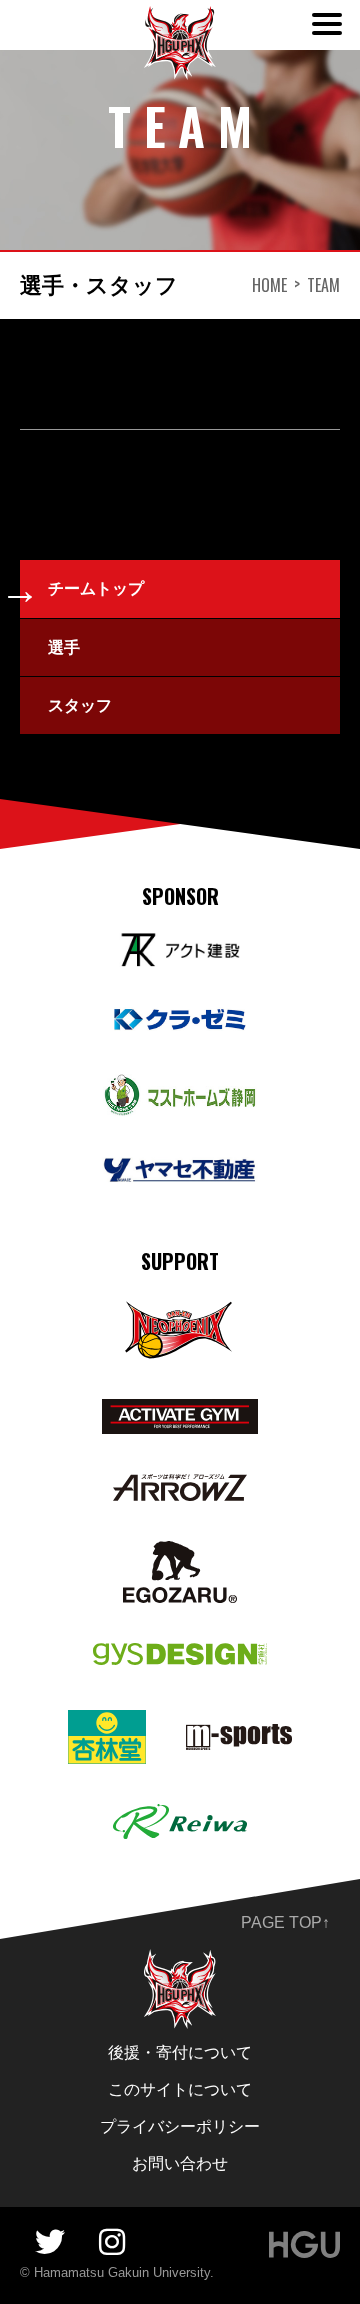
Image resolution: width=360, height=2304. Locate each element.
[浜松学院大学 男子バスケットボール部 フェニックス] (180, 1962)
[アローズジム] (180, 1487)
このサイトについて (180, 2089)
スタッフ (80, 705)
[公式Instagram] (112, 2242)
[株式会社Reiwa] (180, 1817)
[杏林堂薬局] (107, 1723)
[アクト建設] (179, 946)
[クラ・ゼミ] (180, 1020)
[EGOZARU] (179, 1554)
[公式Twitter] (50, 2242)
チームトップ (96, 588)
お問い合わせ (180, 2163)
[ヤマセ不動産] (179, 1170)
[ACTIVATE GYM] (179, 1412)
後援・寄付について (180, 2052)
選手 (64, 647)
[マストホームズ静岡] (180, 1087)
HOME (269, 285)
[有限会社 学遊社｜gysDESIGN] (180, 1656)
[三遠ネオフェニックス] (180, 1311)
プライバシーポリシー (180, 2126)
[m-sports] (239, 1737)
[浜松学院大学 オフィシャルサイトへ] (304, 2244)
